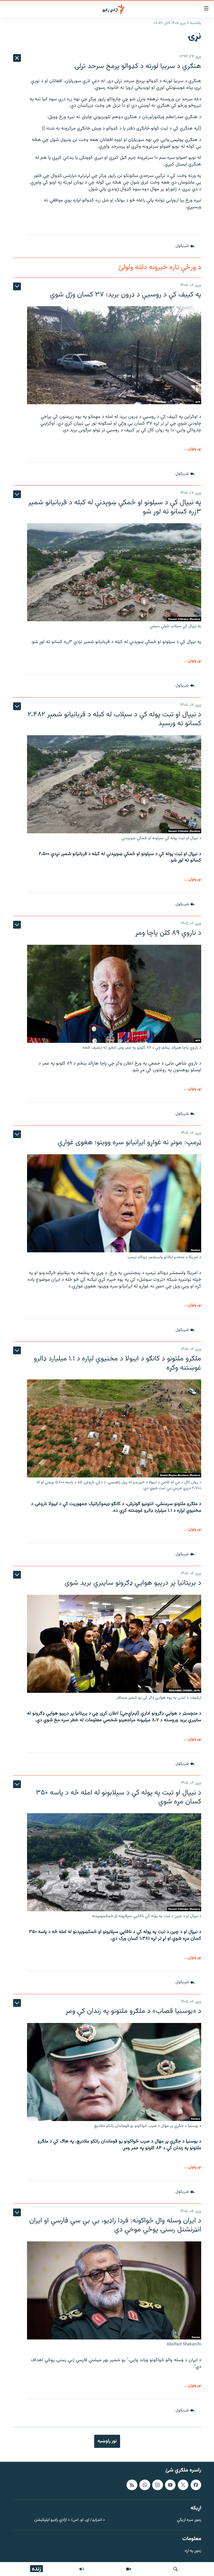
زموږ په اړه (193, 2551)
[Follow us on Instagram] (157, 2485)
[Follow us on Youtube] (170, 2485)
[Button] (185, 246)
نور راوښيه (107, 2441)
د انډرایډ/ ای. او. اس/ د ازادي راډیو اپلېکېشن (70, 2520)
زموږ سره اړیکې (189, 2520)
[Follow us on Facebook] (196, 2485)
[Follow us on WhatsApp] (145, 2485)
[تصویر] (128, 2569)
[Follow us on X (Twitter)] (183, 2485)
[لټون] (176, 2569)
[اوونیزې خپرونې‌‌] (82, 2569)
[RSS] (132, 2485)
